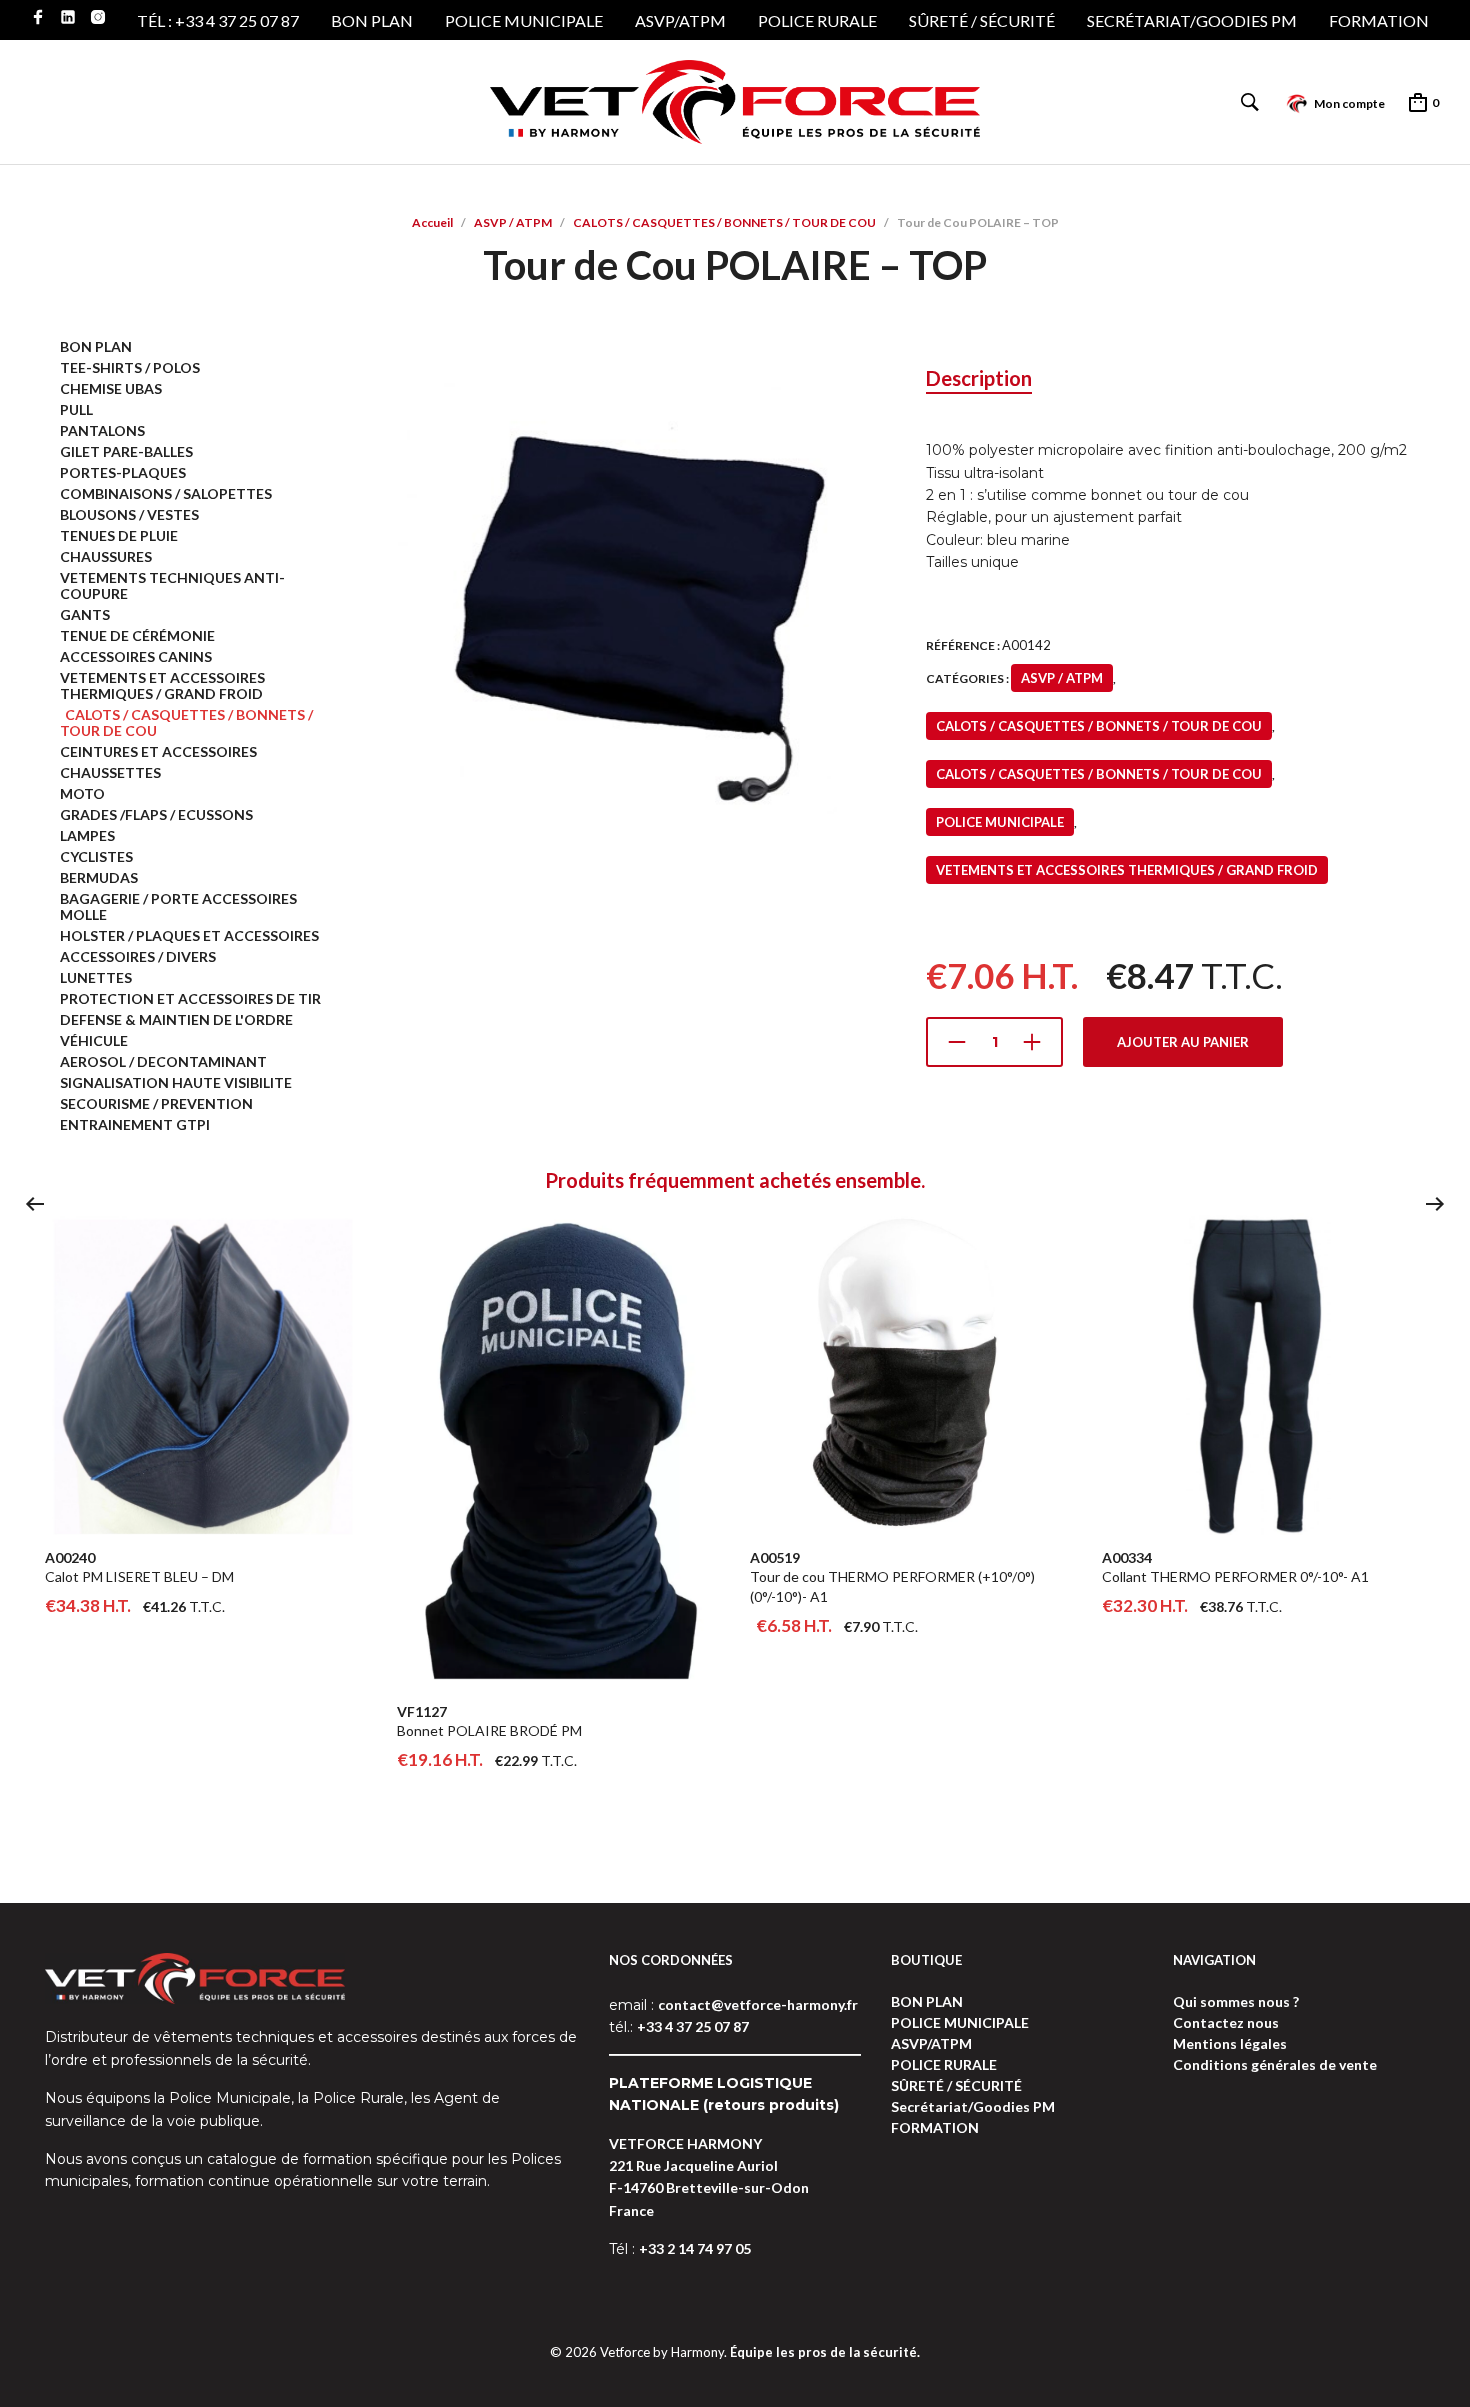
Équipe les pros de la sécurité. (825, 2352)
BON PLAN (372, 20)
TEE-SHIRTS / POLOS (130, 367)
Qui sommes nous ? (1236, 2001)
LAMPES (87, 835)
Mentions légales (1230, 2043)
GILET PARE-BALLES (126, 451)
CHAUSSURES (106, 556)
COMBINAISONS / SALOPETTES (166, 493)
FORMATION (1379, 20)
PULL (76, 409)
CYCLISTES (96, 856)
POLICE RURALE (817, 20)
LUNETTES (96, 977)
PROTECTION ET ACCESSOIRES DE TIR (190, 998)
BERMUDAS (99, 877)
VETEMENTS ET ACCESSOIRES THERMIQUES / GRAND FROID (162, 685)
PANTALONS (102, 430)
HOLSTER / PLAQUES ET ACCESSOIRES (189, 935)
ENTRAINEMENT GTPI (135, 1124)
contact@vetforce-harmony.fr (758, 2004)
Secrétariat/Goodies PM (1192, 20)
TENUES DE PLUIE (119, 535)
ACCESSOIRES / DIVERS (138, 956)
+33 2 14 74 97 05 (695, 2248)
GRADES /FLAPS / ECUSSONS (156, 814)
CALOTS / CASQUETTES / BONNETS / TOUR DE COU (724, 222)
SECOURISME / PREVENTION (156, 1103)
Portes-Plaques (123, 472)
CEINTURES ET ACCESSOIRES (158, 751)
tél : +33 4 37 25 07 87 (218, 20)
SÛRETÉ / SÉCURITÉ (982, 20)
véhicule (94, 1040)
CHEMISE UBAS (111, 388)
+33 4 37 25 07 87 (693, 2026)
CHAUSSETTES (110, 772)
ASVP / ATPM (513, 222)
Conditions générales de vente (1275, 2064)
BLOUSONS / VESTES (129, 514)
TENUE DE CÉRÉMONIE (137, 635)
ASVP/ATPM (680, 20)
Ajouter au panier (1183, 1042)
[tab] (979, 379)
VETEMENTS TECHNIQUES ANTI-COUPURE (172, 585)
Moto (82, 793)
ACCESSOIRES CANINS (136, 656)
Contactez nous (1226, 2022)
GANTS (85, 614)
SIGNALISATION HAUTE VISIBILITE (176, 1082)
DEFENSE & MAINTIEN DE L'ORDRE (176, 1019)
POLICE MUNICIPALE (524, 20)
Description (979, 378)
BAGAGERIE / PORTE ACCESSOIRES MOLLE (178, 906)
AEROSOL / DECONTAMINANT (163, 1061)
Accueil (432, 222)
